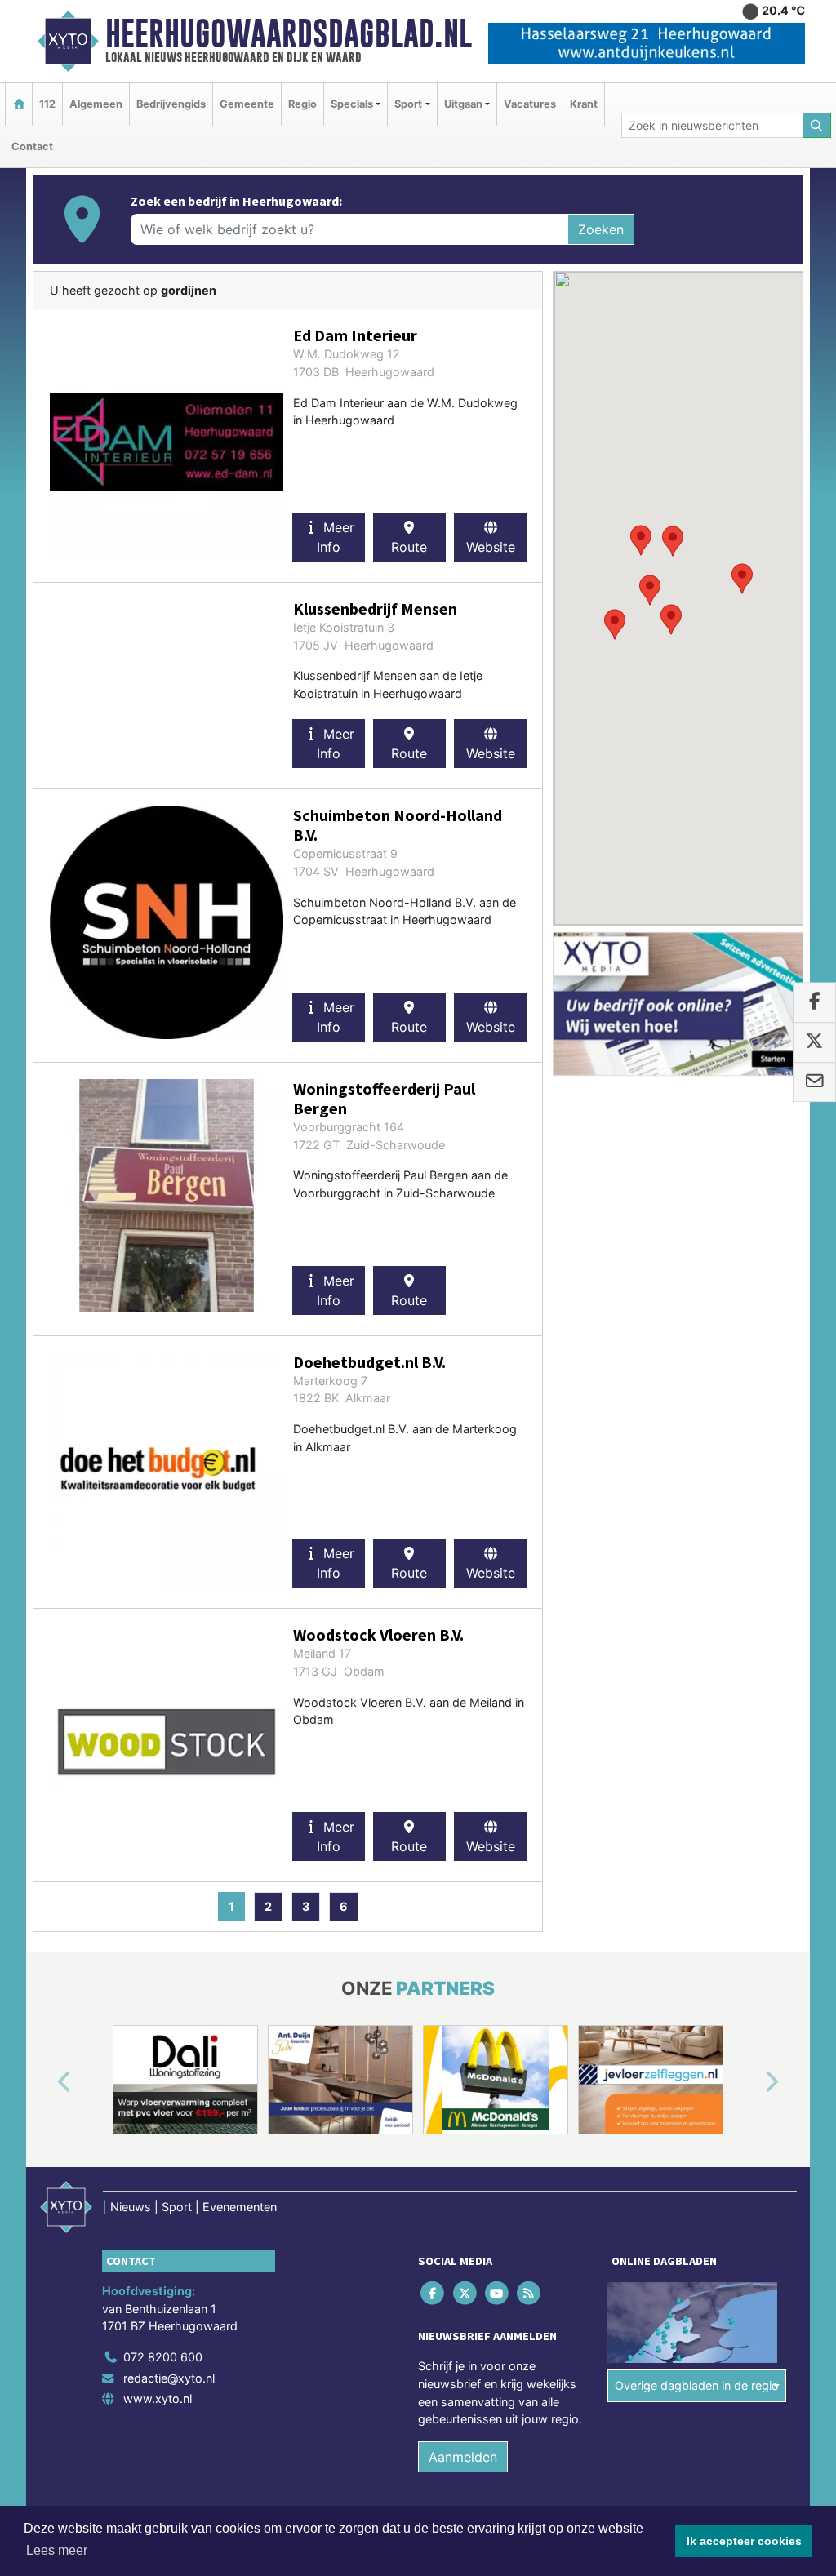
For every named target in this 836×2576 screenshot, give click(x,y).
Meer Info (336, 537)
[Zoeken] (817, 125)
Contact (32, 147)
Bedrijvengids (171, 104)
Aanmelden (463, 2457)
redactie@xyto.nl (169, 2378)
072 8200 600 (163, 2357)
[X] (466, 2293)
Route (409, 547)
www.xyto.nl (158, 2398)
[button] (650, 590)
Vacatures (530, 104)
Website (491, 547)
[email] (814, 1082)
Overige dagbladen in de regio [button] (697, 2385)
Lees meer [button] (57, 2550)
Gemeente (247, 104)
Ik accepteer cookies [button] (744, 2541)
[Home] (19, 104)
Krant (584, 104)
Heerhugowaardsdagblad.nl (289, 33)
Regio (302, 104)
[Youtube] (498, 2293)
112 (47, 104)
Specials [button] (352, 104)
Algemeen (96, 104)
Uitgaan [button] (463, 104)
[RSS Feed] (530, 2293)
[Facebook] (434, 2293)
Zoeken (601, 229)
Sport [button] (408, 104)
